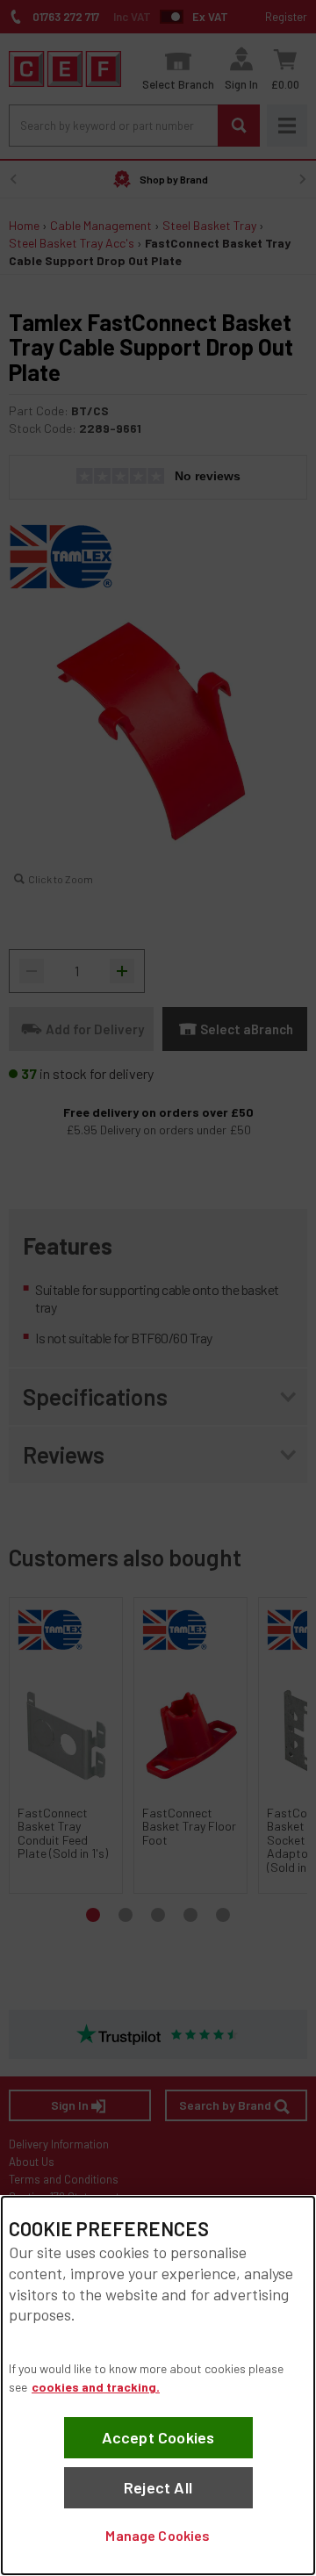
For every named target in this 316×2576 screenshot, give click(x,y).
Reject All (158, 2487)
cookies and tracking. (96, 2387)
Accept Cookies (158, 2437)
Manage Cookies (158, 2535)
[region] (158, 2385)
